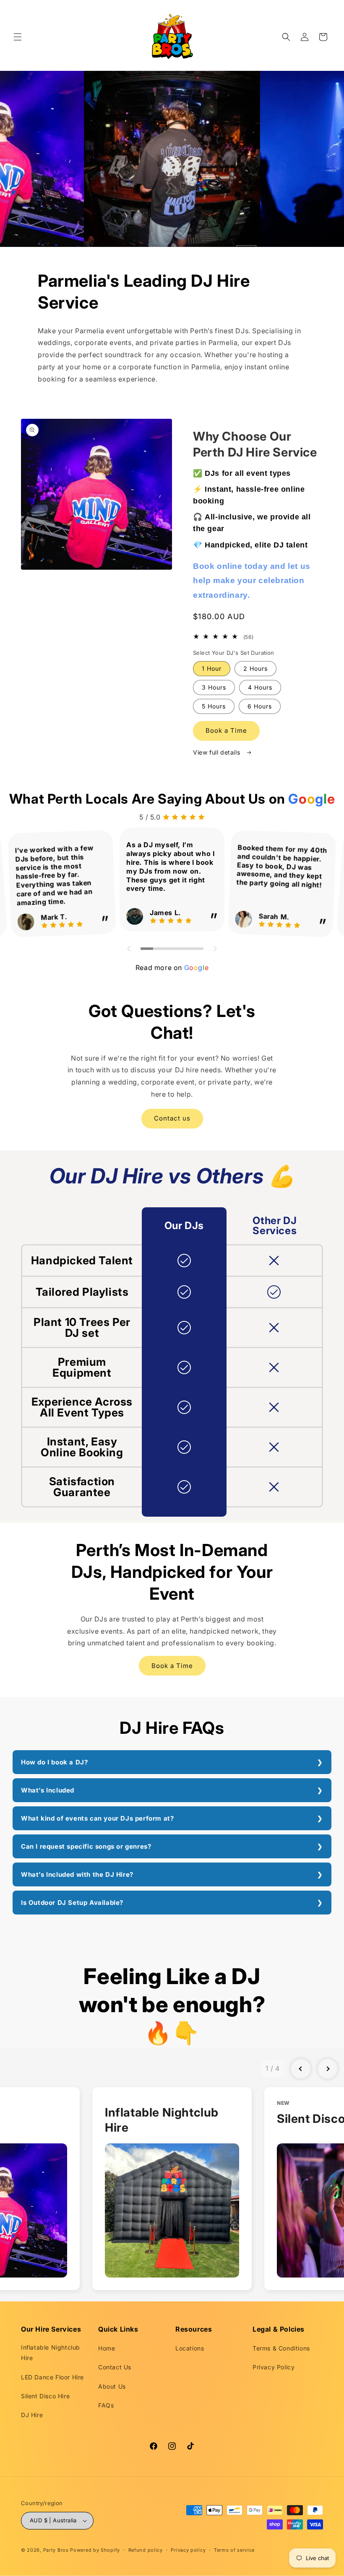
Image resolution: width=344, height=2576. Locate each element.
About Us (112, 2386)
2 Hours (255, 668)
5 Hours (214, 706)
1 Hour (212, 668)
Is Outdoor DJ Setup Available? (72, 1903)
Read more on (172, 968)
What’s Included (48, 1790)
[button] (18, 37)
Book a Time (226, 730)
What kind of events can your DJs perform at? (97, 1818)
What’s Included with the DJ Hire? (77, 1874)
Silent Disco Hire (45, 2396)
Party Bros (56, 2550)
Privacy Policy (274, 2367)
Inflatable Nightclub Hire (51, 2353)
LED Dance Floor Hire (52, 2377)
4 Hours (260, 687)
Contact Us (115, 2367)
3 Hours (214, 687)
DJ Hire (32, 2415)
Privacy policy (188, 2550)
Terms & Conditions (281, 2348)
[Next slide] (328, 2069)
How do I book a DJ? (54, 1762)
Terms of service (234, 2550)
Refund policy (146, 2550)
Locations (190, 2348)
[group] (172, 2189)
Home (107, 2348)
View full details (218, 752)
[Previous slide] (301, 2069)
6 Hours (260, 706)
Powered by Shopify (95, 2550)
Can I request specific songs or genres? (86, 1846)
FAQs (106, 2405)
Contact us (172, 1118)
